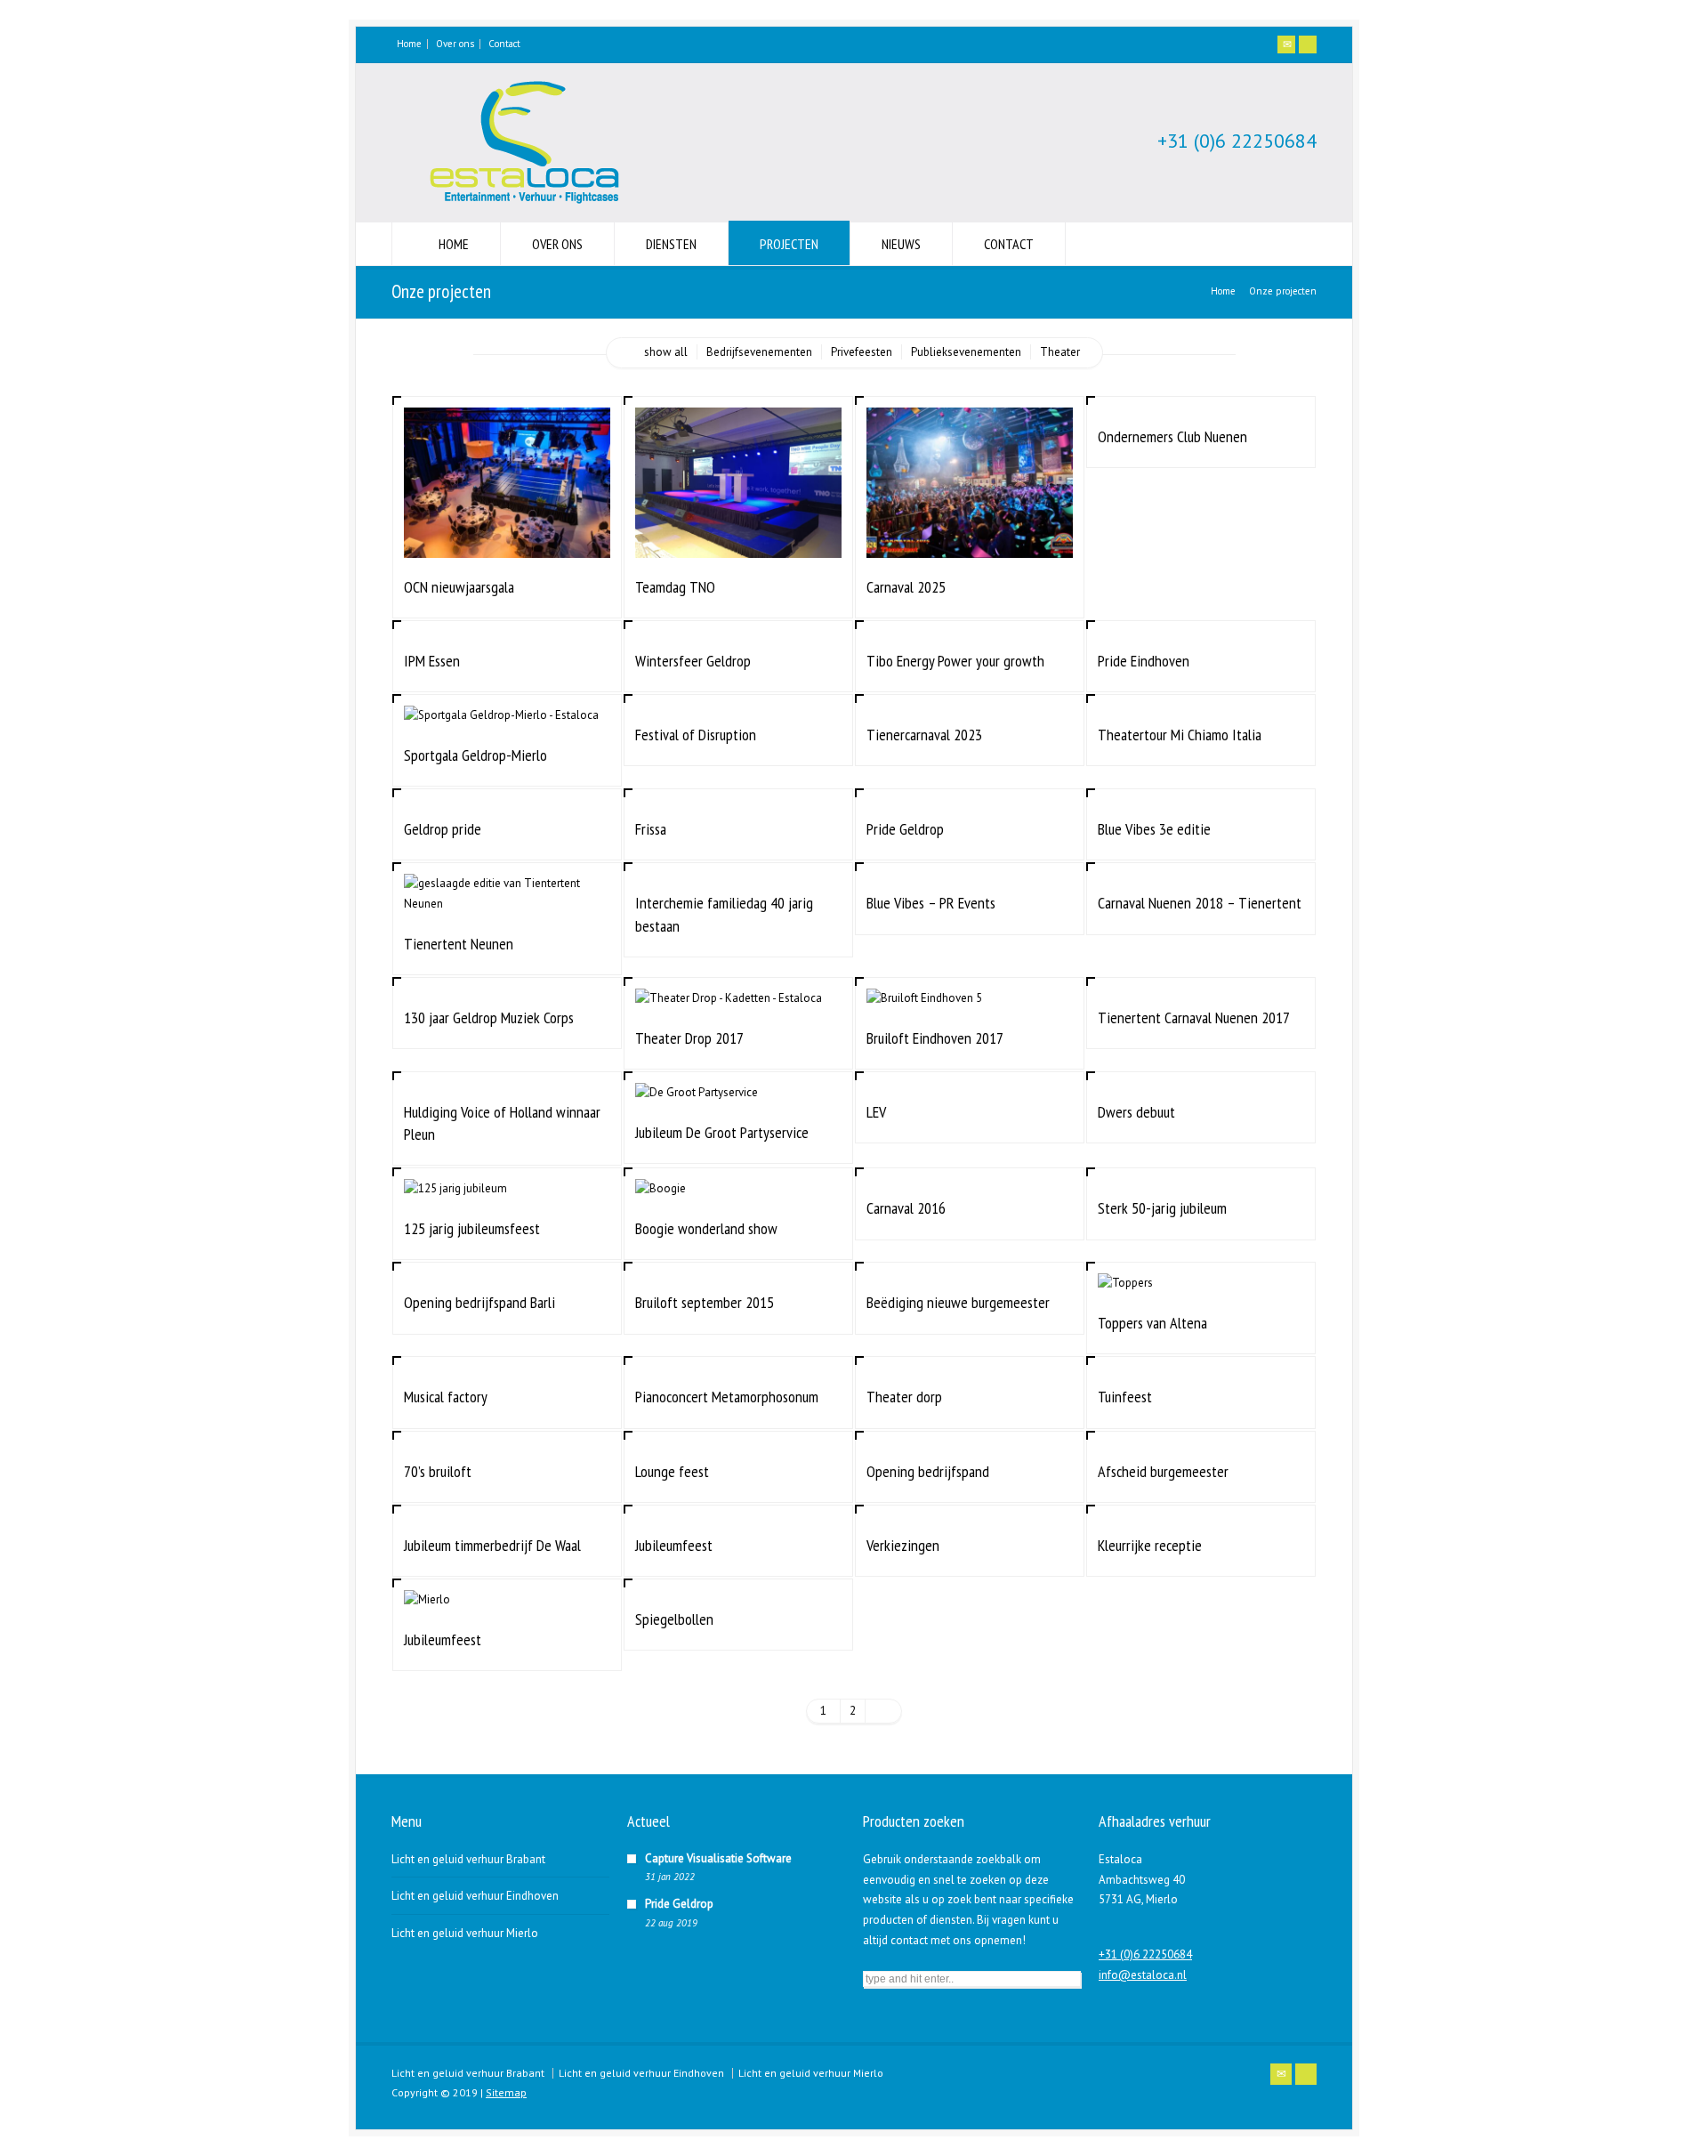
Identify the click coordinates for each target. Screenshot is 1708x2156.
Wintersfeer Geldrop (693, 661)
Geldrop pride (443, 829)
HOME (454, 244)
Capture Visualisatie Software (718, 1858)
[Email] (1286, 44)
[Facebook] (1308, 44)
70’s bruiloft (438, 1471)
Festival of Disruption (696, 735)
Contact (504, 44)
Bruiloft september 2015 (705, 1302)
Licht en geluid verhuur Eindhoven (475, 1896)
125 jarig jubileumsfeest (472, 1228)
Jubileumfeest (674, 1545)
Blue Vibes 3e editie (1154, 829)
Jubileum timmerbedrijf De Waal (492, 1545)
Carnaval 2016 (906, 1208)
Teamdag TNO (675, 587)
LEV (876, 1112)
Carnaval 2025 (906, 587)
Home (409, 44)
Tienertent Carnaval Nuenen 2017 (1194, 1017)
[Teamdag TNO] (738, 536)
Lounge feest (672, 1471)
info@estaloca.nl (1143, 1975)
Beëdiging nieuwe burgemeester (958, 1302)
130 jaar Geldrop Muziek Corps (489, 1017)
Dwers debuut (1136, 1112)
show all (666, 352)
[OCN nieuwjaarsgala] (507, 536)
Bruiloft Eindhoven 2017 (935, 1038)
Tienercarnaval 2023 (924, 735)
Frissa (651, 829)
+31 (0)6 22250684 (1237, 141)
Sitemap (506, 2092)
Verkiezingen (903, 1545)
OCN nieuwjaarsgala (459, 587)
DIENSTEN (671, 244)
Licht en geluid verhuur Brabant (468, 1859)
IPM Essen (432, 661)
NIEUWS (901, 244)
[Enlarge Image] (507, 429)
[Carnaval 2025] (970, 536)
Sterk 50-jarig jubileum (1162, 1208)
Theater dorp (904, 1397)
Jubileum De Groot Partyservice (722, 1132)
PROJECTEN (789, 244)
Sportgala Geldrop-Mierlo (475, 755)
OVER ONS (557, 244)
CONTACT (1009, 244)
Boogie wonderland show (706, 1228)
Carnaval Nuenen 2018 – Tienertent (1200, 903)
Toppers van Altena (1152, 1323)
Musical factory (446, 1397)
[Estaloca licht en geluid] (525, 206)
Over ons (455, 44)
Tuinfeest (1125, 1397)
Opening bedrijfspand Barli (479, 1302)
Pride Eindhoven (1144, 661)
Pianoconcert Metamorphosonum (727, 1397)
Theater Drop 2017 (689, 1038)
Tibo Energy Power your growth (955, 661)
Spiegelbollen (674, 1619)
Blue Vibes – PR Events (931, 903)
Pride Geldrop (905, 829)
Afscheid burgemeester (1163, 1471)
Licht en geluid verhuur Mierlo (465, 1933)
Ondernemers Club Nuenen (1172, 436)
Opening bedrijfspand (928, 1471)
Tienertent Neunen (459, 944)
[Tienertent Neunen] (507, 893)
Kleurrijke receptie (1150, 1545)
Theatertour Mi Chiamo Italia (1180, 735)
